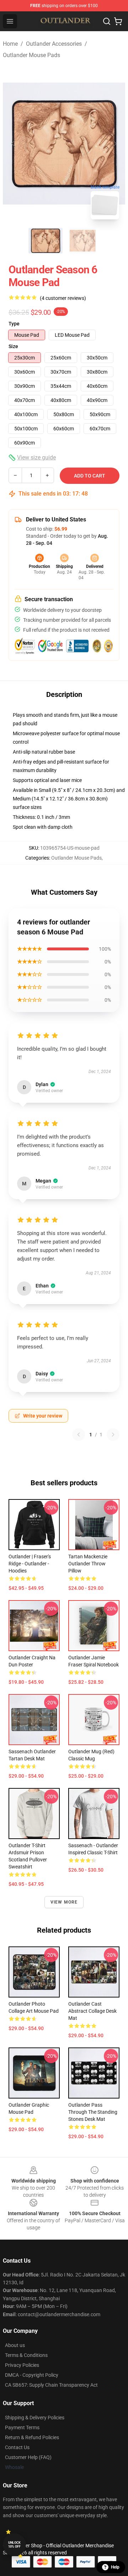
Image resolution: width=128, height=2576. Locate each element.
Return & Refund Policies (32, 2437)
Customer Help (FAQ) (28, 2457)
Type (14, 324)
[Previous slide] (14, 144)
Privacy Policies (22, 2365)
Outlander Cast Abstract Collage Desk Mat (92, 2011)
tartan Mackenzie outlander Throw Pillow (88, 1564)
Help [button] (115, 2567)
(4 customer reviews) (63, 298)
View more (64, 1902)
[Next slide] (114, 144)
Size (13, 346)
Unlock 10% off (14, 2545)
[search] (107, 21)
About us (15, 2345)
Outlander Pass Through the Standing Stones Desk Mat (93, 2112)
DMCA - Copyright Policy (32, 2375)
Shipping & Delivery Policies (35, 2418)
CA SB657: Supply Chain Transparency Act (51, 2385)
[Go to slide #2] (82, 241)
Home (10, 44)
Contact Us (17, 2447)
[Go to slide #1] (46, 241)
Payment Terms (22, 2427)
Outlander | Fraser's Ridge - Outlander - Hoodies (30, 1564)
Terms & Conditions (26, 2355)
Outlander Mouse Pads (31, 55)
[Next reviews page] (113, 1435)
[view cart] (118, 21)
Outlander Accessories (54, 44)
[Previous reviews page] (79, 1435)
